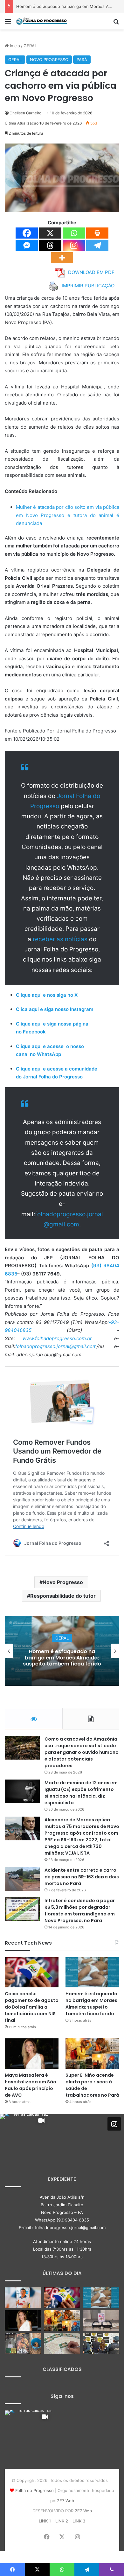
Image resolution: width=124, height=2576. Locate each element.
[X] (50, 233)
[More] (62, 258)
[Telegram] (97, 245)
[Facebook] (27, 233)
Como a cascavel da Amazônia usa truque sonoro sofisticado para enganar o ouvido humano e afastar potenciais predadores (82, 1752)
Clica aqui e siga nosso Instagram (55, 1009)
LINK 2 (62, 2521)
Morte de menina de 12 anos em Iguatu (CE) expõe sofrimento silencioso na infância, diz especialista (81, 1793)
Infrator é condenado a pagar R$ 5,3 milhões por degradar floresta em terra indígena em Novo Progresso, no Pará (80, 1911)
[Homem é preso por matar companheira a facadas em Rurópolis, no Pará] (101, 2344)
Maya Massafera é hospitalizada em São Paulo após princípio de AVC (62, 1657)
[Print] (97, 233)
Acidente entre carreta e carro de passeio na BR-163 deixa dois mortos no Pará (82, 1877)
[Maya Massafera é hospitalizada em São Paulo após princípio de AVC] (32, 2053)
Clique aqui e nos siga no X (47, 995)
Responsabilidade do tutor (63, 1596)
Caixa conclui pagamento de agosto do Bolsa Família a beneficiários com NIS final (32, 2007)
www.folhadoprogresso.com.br (57, 1338)
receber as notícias (61, 939)
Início (14, 46)
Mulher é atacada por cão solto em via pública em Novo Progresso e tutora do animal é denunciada (68, 515)
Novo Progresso (63, 1582)
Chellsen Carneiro (25, 113)
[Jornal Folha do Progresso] (41, 21)
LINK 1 (45, 2521)
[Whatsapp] (74, 233)
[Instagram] (74, 245)
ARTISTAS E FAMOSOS (62, 1638)
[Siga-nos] (114, 2124)
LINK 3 (79, 2521)
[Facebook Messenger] (27, 245)
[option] (62, 1651)
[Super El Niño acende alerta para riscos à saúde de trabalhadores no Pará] (92, 2053)
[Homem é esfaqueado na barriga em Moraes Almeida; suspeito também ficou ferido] (92, 1972)
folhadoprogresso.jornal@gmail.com (56, 1346)
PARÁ (82, 60)
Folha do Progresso (34, 2490)
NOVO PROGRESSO (49, 60)
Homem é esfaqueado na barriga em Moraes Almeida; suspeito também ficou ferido (91, 2004)
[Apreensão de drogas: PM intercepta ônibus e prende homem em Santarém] (101, 2320)
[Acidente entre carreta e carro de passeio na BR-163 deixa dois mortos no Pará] (22, 1879)
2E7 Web (65, 2501)
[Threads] (50, 245)
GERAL (30, 46)
